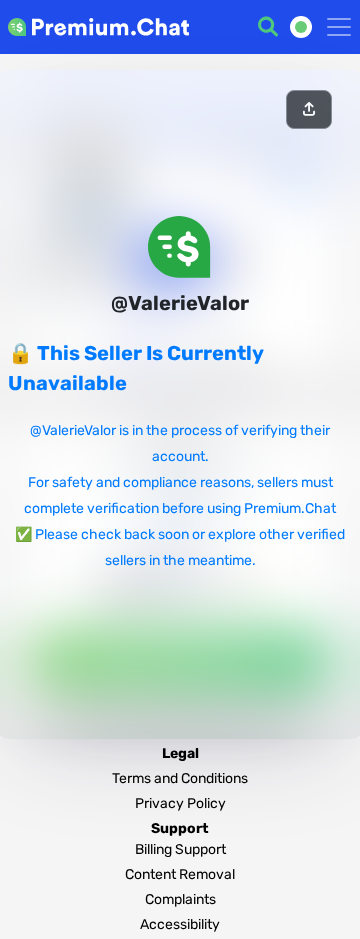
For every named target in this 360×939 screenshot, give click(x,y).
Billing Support (180, 849)
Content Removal (180, 874)
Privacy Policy (180, 803)
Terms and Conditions (180, 778)
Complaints (180, 899)
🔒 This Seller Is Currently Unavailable (135, 368)
